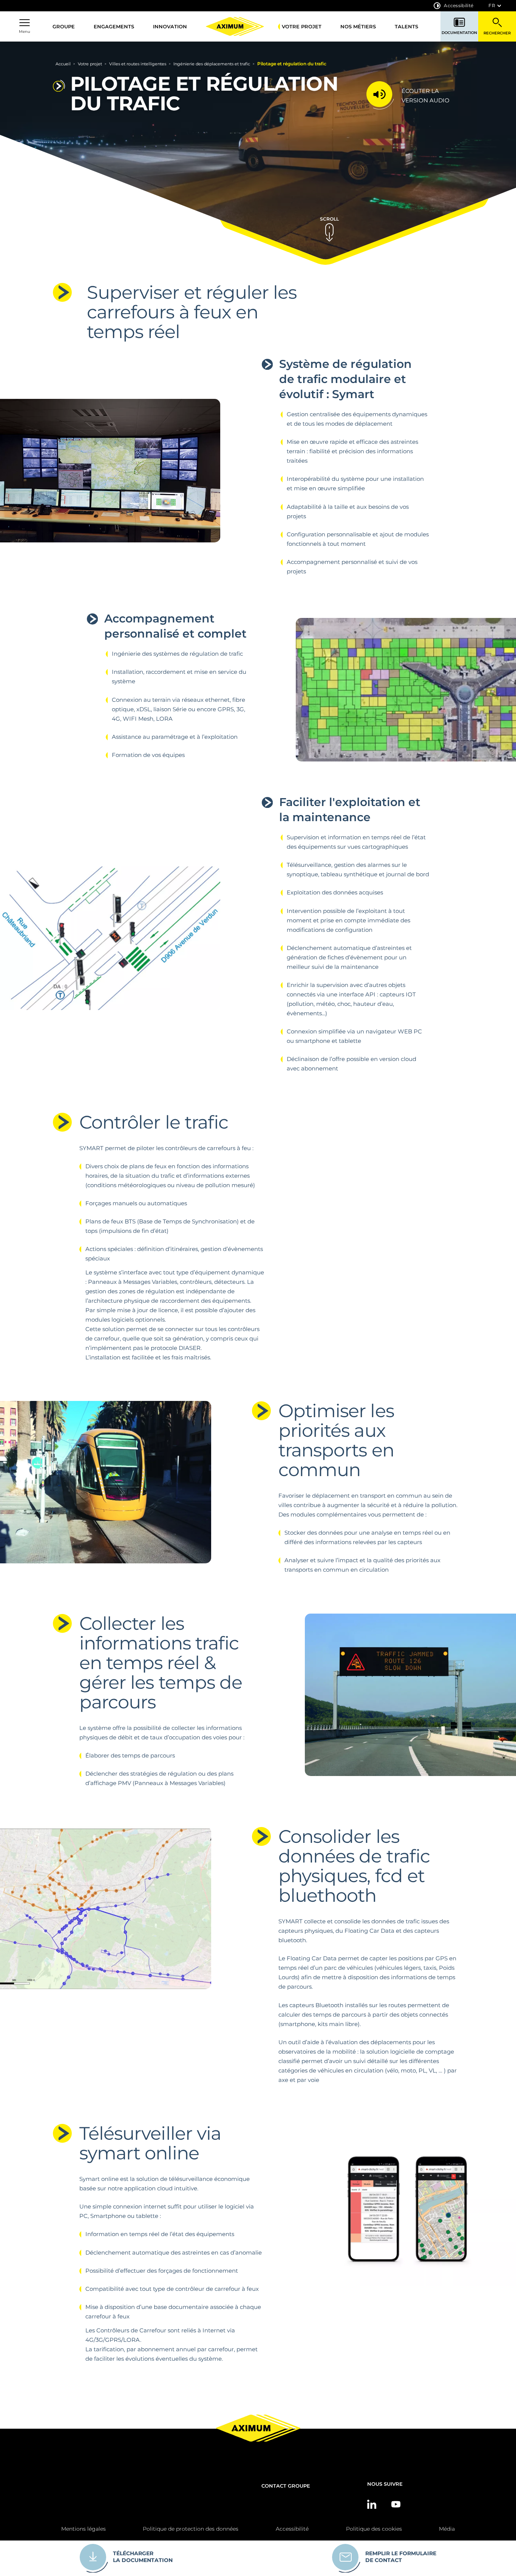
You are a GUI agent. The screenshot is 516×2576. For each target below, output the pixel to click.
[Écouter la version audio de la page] (384, 95)
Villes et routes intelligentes (138, 64)
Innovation (170, 26)
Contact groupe (286, 2486)
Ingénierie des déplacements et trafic (212, 64)
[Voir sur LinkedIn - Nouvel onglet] (372, 2504)
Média (447, 2529)
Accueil (63, 64)
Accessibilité (459, 5)
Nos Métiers (358, 26)
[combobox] (495, 6)
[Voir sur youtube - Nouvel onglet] (396, 2504)
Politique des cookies (374, 2529)
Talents (406, 26)
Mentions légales (83, 2529)
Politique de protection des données (191, 2529)
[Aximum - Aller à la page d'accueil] (235, 26)
